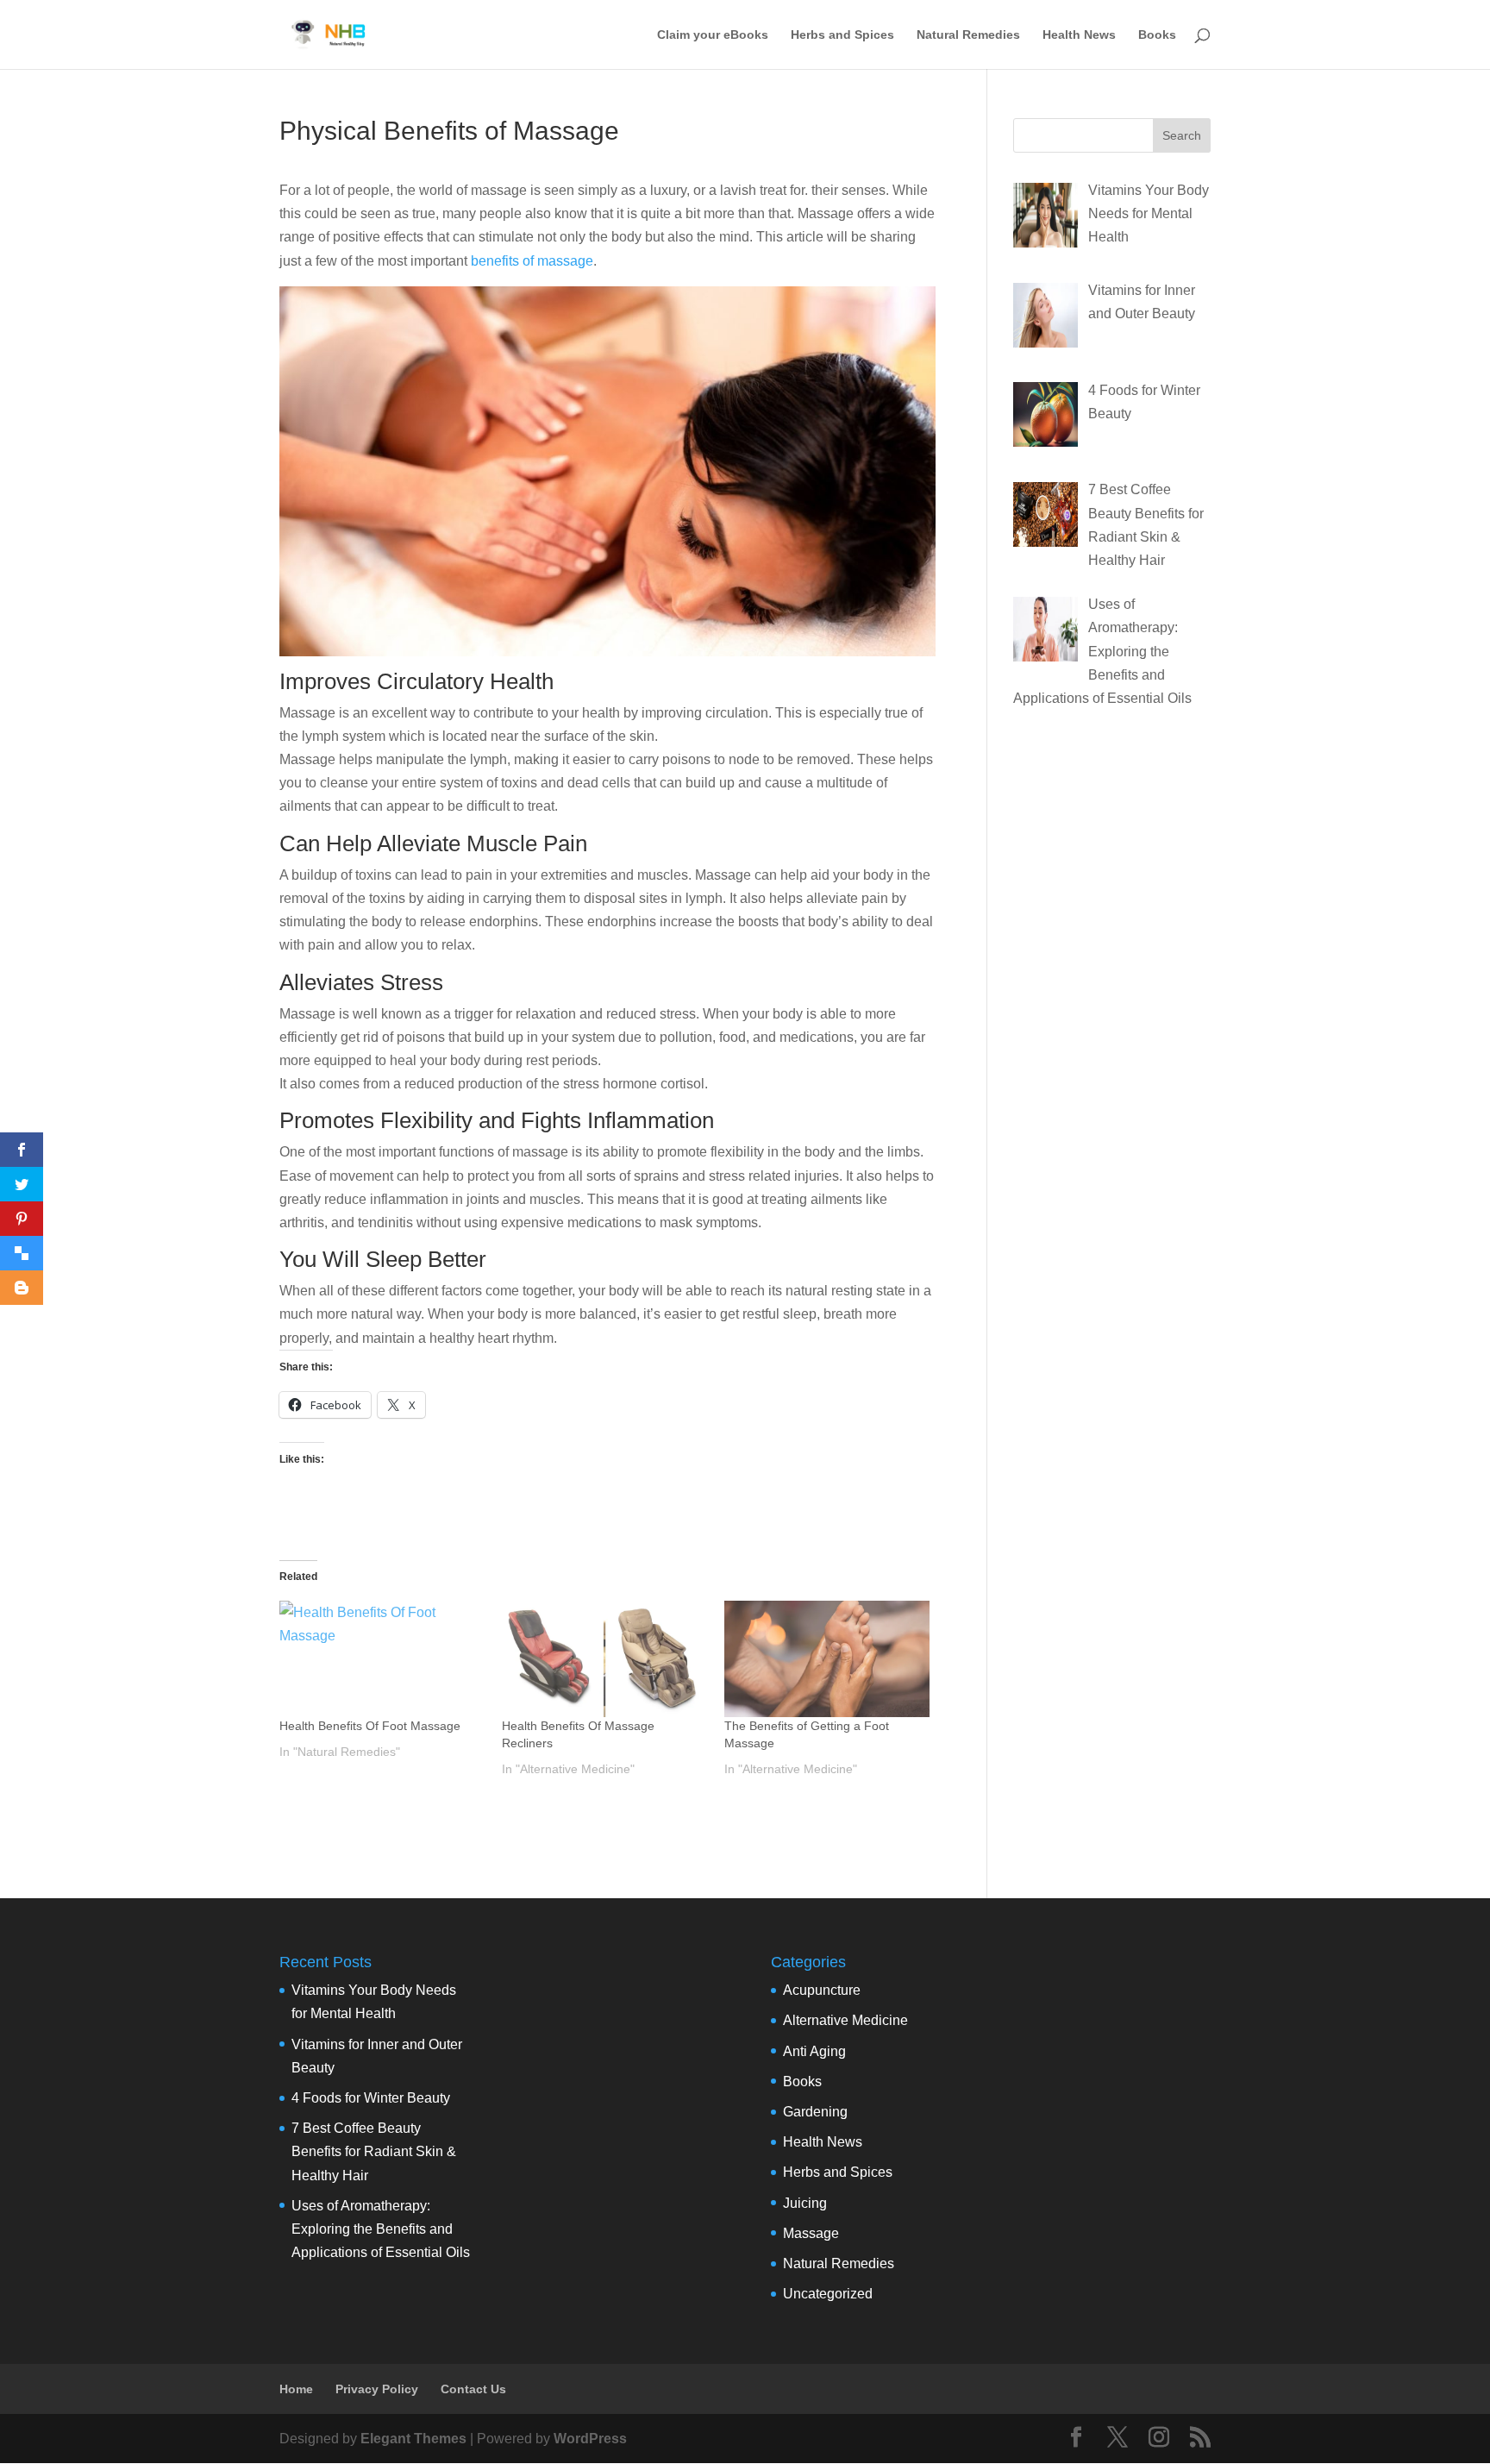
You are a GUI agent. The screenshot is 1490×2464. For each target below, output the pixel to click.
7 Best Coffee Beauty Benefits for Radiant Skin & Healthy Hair (374, 2151)
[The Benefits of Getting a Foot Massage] (827, 1659)
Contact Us (473, 2389)
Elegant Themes (413, 2439)
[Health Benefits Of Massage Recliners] (604, 1659)
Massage (811, 2233)
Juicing (805, 2203)
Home (296, 2389)
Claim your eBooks (713, 35)
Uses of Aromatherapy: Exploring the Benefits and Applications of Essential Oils (381, 2229)
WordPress (590, 2439)
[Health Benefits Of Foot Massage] (382, 1659)
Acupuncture (822, 1990)
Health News (1079, 35)
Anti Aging (814, 2051)
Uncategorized (828, 2294)
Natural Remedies (968, 35)
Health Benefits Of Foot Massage (370, 1726)
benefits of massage (532, 261)
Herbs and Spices (842, 35)
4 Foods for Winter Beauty (371, 2098)
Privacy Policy (377, 2389)
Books (1157, 35)
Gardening (815, 2112)
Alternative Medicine (845, 2020)
